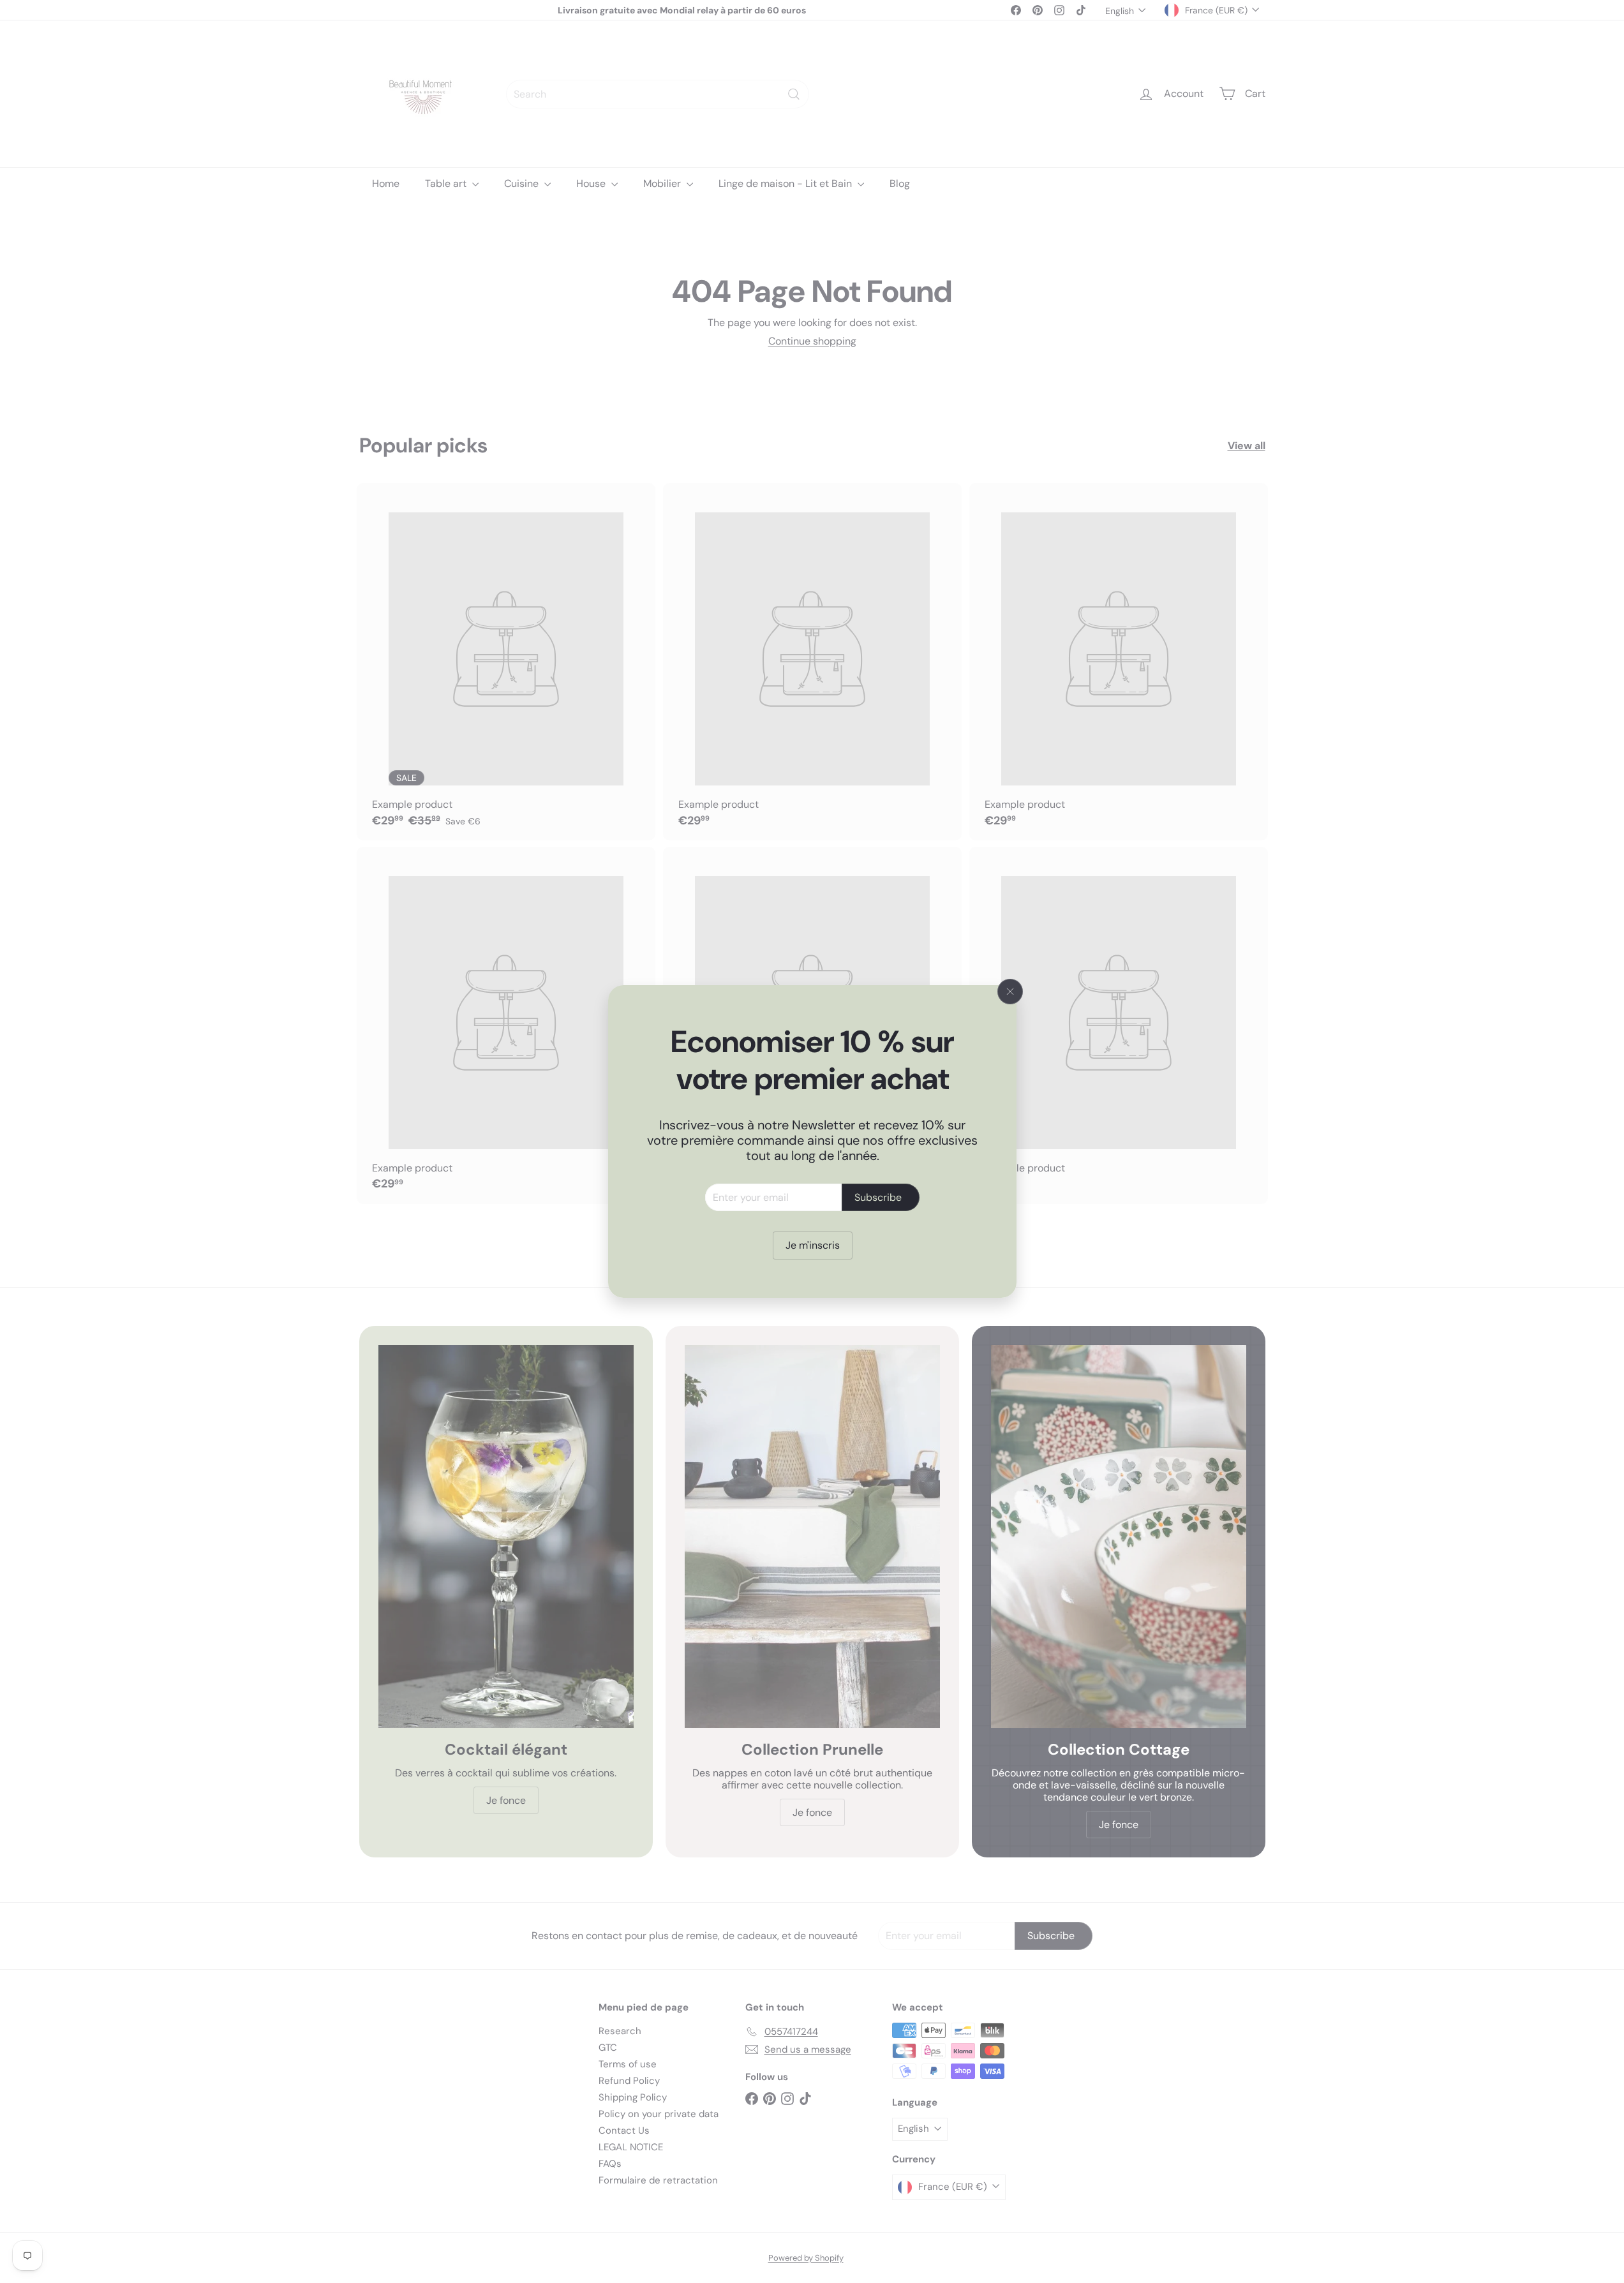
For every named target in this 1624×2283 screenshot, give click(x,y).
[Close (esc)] (1010, 992)
